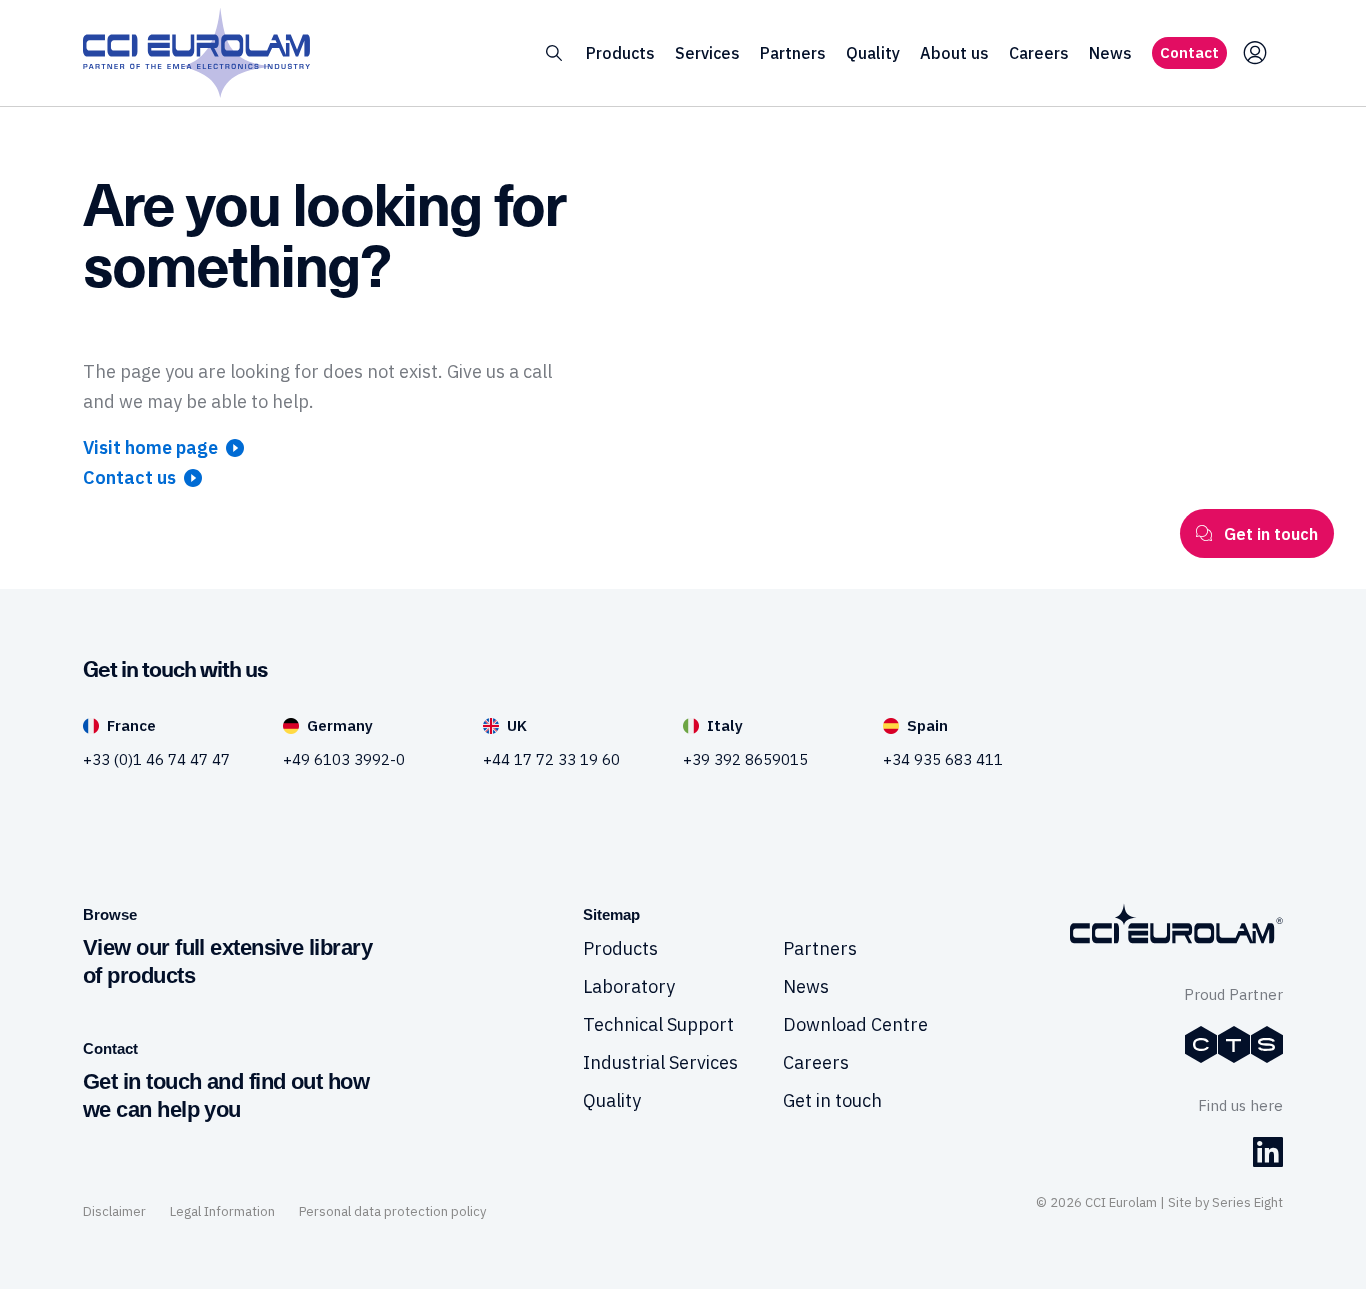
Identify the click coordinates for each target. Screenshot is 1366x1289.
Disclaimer (114, 1211)
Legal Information (222, 1211)
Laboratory (629, 986)
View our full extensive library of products (227, 961)
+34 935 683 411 (943, 759)
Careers (1039, 53)
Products (620, 53)
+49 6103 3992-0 (344, 759)
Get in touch (832, 1100)
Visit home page (150, 447)
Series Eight (1247, 1202)
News (1110, 53)
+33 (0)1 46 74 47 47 (156, 759)
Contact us (129, 477)
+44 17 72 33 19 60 (551, 759)
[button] (554, 53)
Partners (793, 53)
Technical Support (658, 1024)
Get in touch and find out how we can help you (226, 1095)
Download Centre (855, 1024)
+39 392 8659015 (745, 759)
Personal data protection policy (392, 1211)
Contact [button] (1189, 52)
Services (707, 53)
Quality (873, 53)
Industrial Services (660, 1062)
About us (954, 53)
